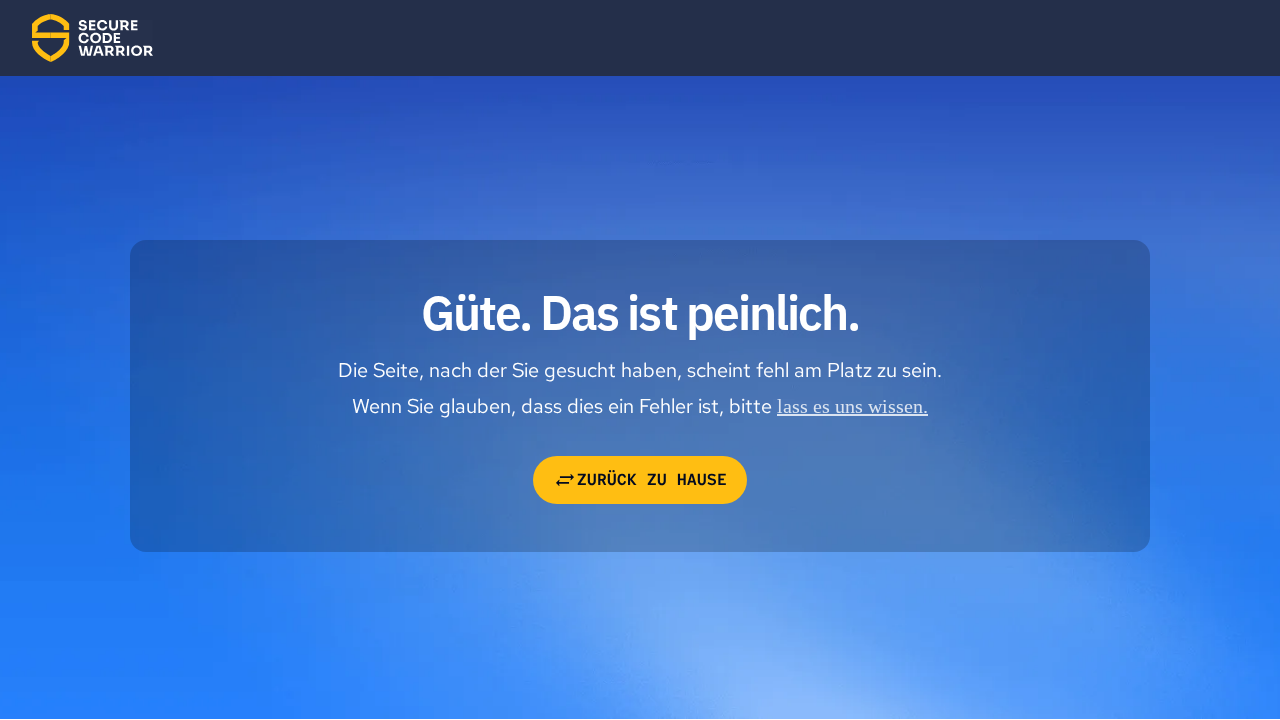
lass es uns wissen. (852, 406)
